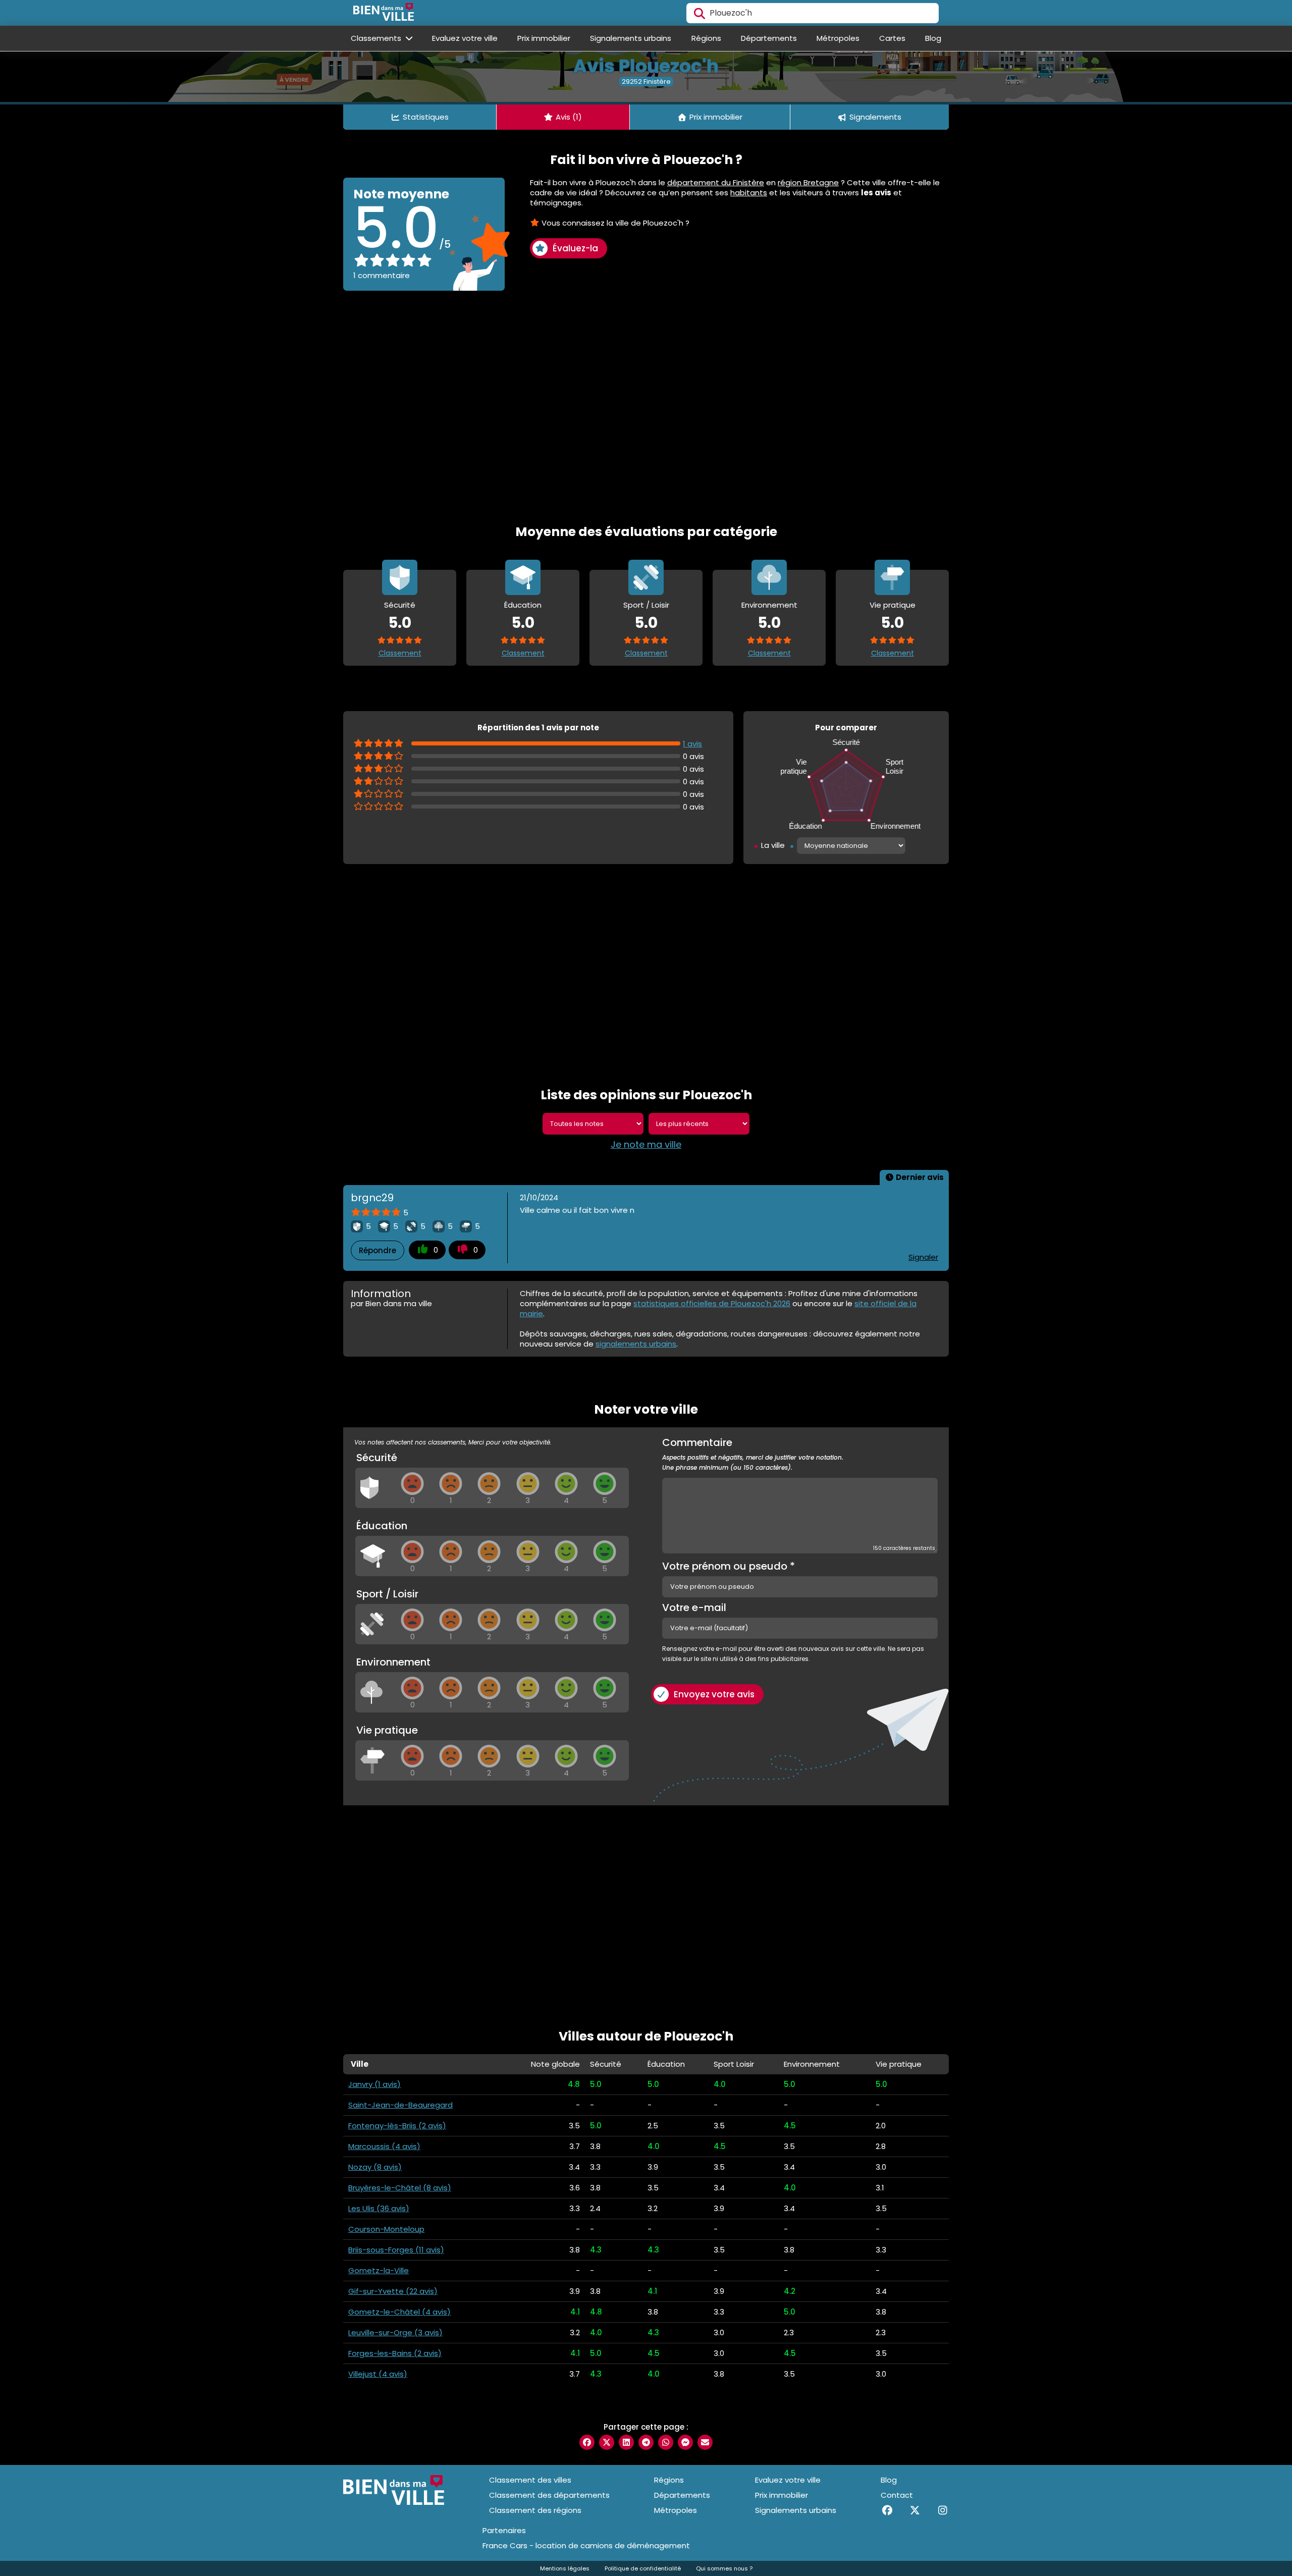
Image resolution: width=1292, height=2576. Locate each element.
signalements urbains (636, 1344)
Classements (377, 38)
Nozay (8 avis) (375, 2167)
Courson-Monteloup (386, 2229)
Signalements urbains (631, 38)
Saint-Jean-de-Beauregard (400, 2105)
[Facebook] (887, 2510)
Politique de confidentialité (643, 2568)
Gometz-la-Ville (379, 2270)
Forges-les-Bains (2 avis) (395, 2353)
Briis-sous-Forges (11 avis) (396, 2250)
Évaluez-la (575, 248)
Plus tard (129, 2490)
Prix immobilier (544, 38)
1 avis (692, 744)
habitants (749, 193)
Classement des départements (549, 2495)
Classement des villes (530, 2480)
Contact (897, 2495)
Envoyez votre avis (714, 1694)
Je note (42, 2490)
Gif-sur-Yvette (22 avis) (393, 2291)
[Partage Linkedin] (626, 2442)
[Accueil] (384, 13)
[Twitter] (915, 2510)
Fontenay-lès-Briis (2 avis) (397, 2126)
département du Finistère (716, 182)
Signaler (923, 1257)
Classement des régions (535, 2510)
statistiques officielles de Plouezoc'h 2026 (712, 1303)
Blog (933, 38)
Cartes (892, 38)
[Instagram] (943, 2510)
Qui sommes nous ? (724, 2568)
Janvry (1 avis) (374, 2084)
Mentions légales (565, 2568)
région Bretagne (808, 182)
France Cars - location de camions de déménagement (586, 2546)
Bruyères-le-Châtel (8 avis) (400, 2188)
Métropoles (838, 38)
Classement (400, 653)
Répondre (378, 1250)
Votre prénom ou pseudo (729, 1566)
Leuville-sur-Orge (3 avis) (395, 2332)
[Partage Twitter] (607, 2442)
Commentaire (753, 1455)
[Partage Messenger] (685, 2442)
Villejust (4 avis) (378, 2374)
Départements (769, 38)
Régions (706, 38)
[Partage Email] (705, 2442)
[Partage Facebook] (587, 2442)
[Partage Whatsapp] (666, 2442)
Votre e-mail (694, 1607)
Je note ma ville (646, 1145)
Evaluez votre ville (465, 38)
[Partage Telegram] (646, 2442)
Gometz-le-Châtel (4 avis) (399, 2312)
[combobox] (813, 13)
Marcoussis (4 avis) (384, 2146)
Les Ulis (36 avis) (379, 2208)
